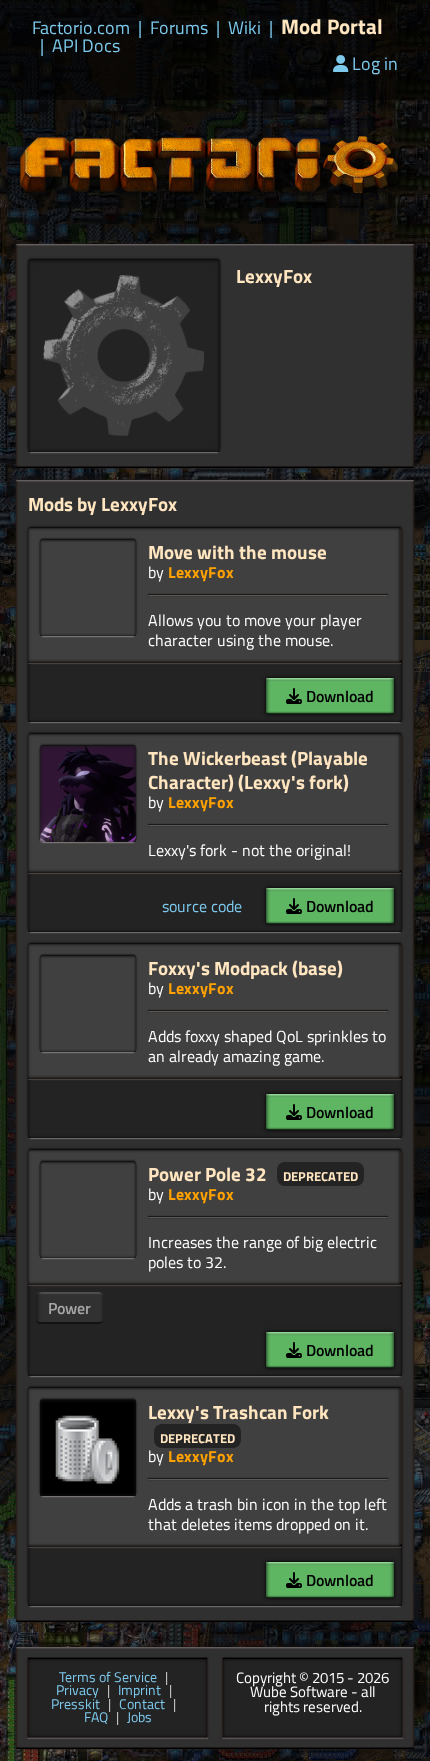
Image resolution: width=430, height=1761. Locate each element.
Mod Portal (332, 26)
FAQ (96, 1718)
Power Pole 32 (207, 1173)
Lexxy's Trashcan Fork (238, 1411)
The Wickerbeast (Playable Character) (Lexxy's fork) (258, 769)
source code (202, 906)
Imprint (139, 1691)
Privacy (77, 1691)
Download (338, 696)
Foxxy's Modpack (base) (245, 967)
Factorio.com (81, 28)
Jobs (139, 1718)
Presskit (75, 1705)
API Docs (86, 46)
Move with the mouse (237, 551)
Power (69, 1308)
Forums (179, 28)
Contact (142, 1705)
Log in (375, 63)
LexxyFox (201, 572)
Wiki (244, 28)
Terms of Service (108, 1678)
